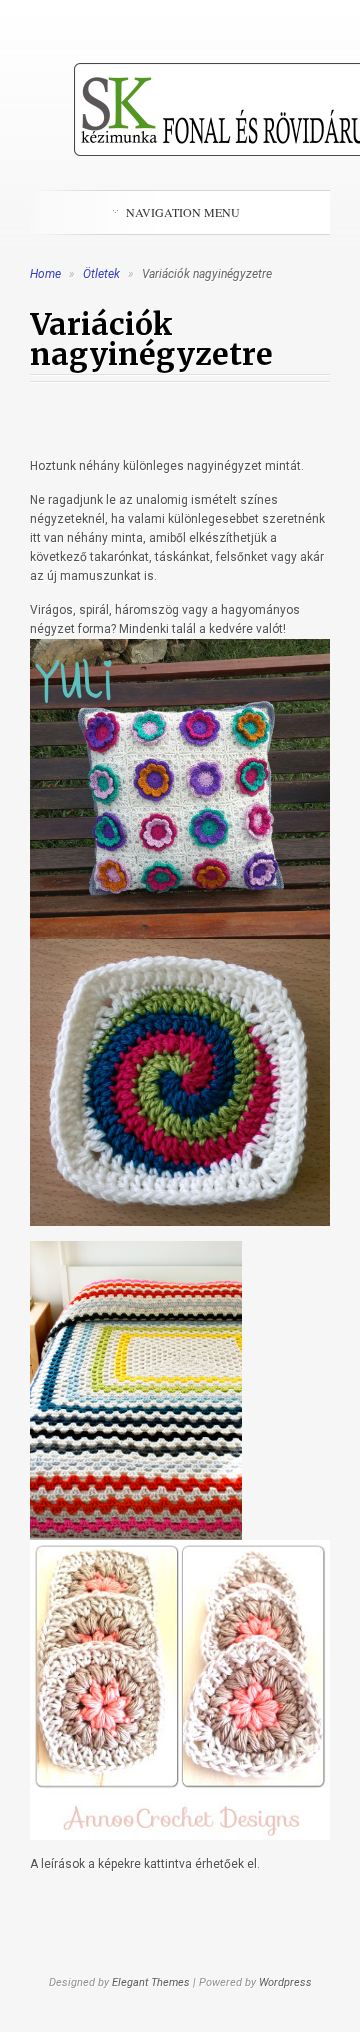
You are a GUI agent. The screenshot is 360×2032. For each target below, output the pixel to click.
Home (45, 274)
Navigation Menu (183, 212)
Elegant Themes (151, 1982)
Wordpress (285, 1982)
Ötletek (103, 274)
